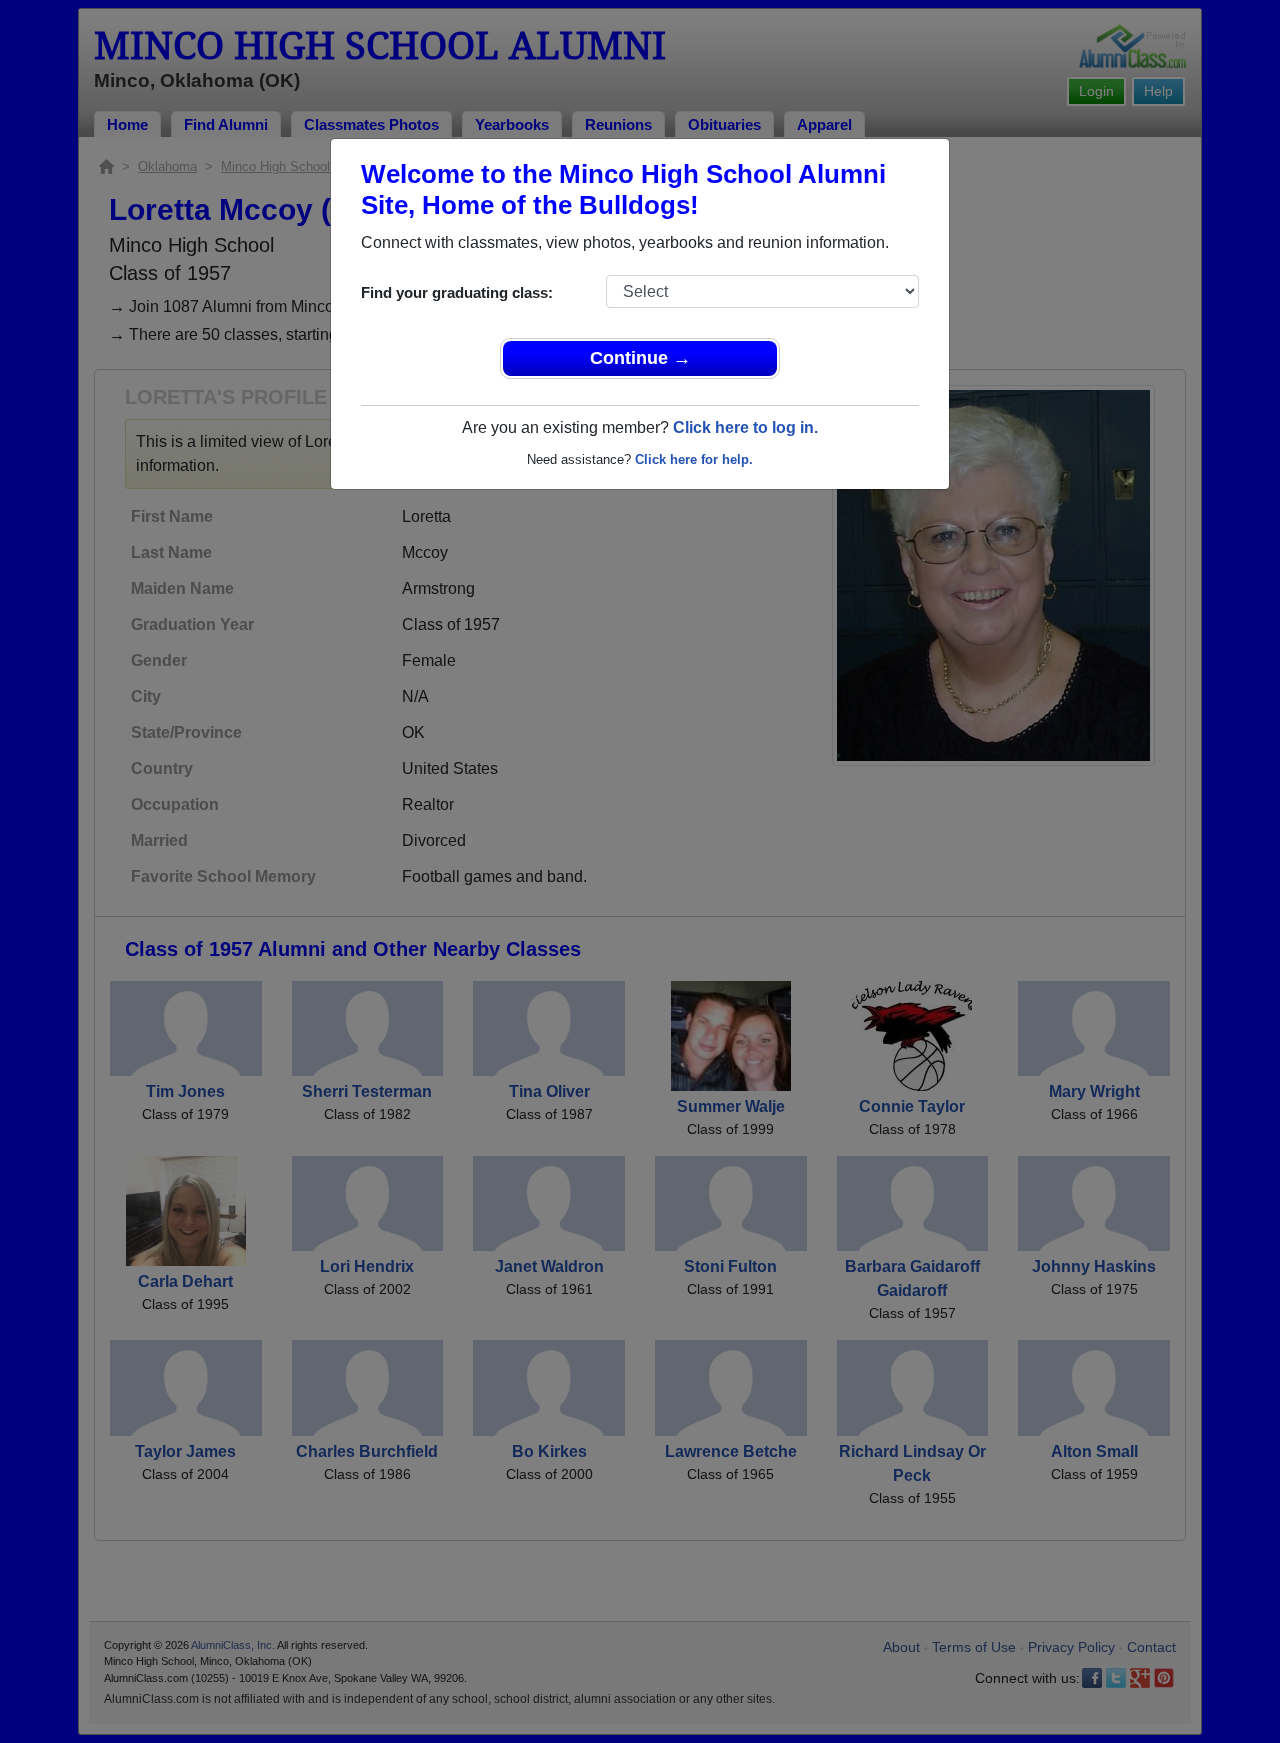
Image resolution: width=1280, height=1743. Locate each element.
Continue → (640, 358)
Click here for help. (694, 459)
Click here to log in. (745, 427)
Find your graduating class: (457, 292)
